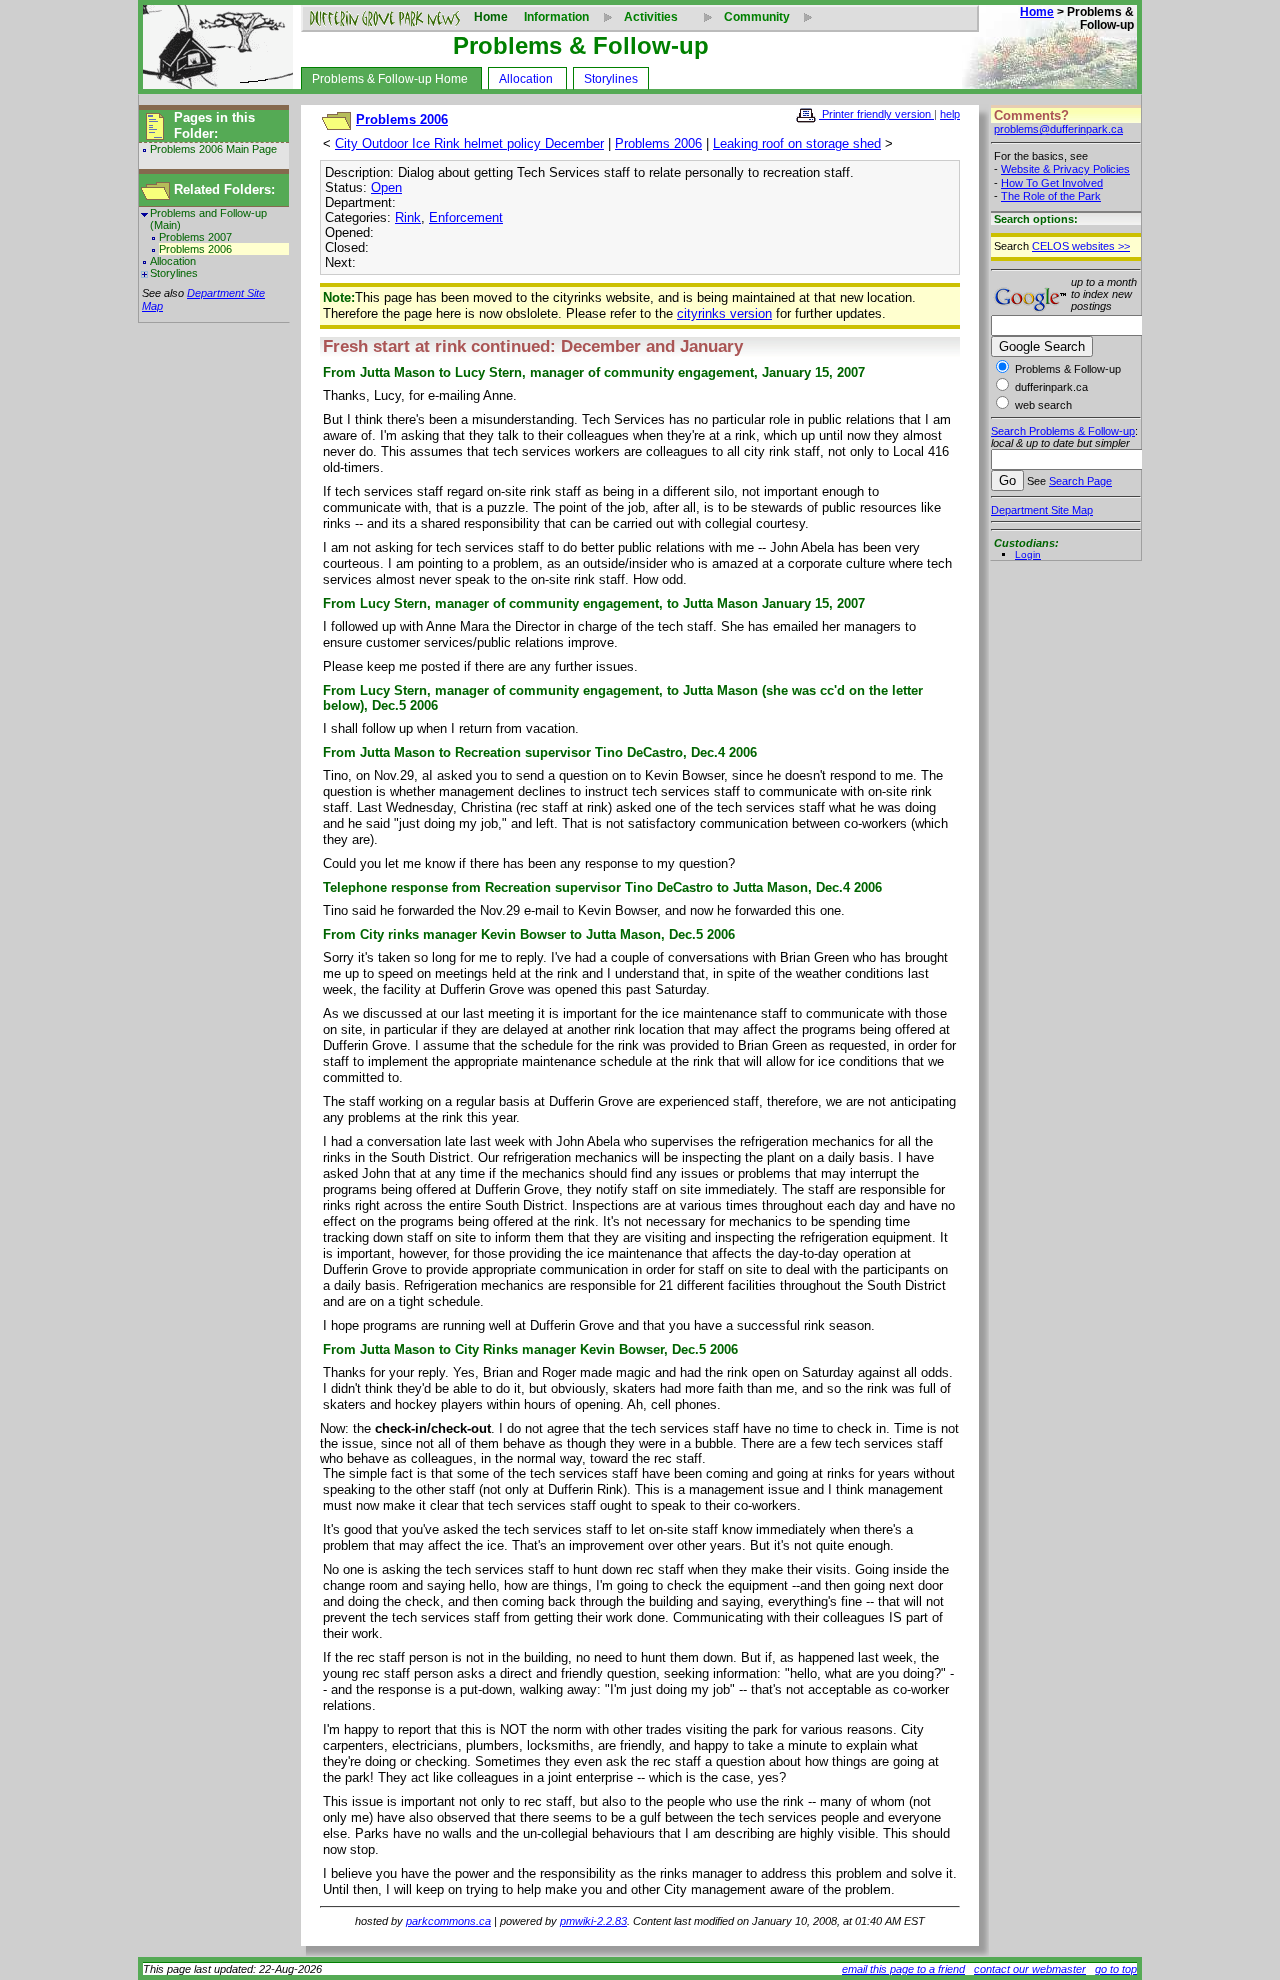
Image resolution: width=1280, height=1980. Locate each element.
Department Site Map (1042, 510)
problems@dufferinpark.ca (1058, 129)
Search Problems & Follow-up (1063, 431)
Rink (408, 217)
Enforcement (466, 217)
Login (1028, 554)
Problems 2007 (195, 237)
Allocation (526, 79)
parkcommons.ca (448, 1921)
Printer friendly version (876, 114)
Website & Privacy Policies (1065, 169)
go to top (1116, 1969)
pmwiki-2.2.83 (593, 1921)
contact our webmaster (1030, 1969)
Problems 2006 (195, 249)
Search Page (1080, 481)
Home (491, 17)
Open (386, 187)
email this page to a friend (903, 1969)
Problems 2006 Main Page (213, 149)
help (950, 114)
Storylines (611, 79)
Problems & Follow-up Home (390, 79)
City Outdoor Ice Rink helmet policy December (469, 143)
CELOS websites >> (1081, 246)
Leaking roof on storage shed (797, 143)
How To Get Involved (1052, 183)
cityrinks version (724, 313)
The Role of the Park (1051, 196)
